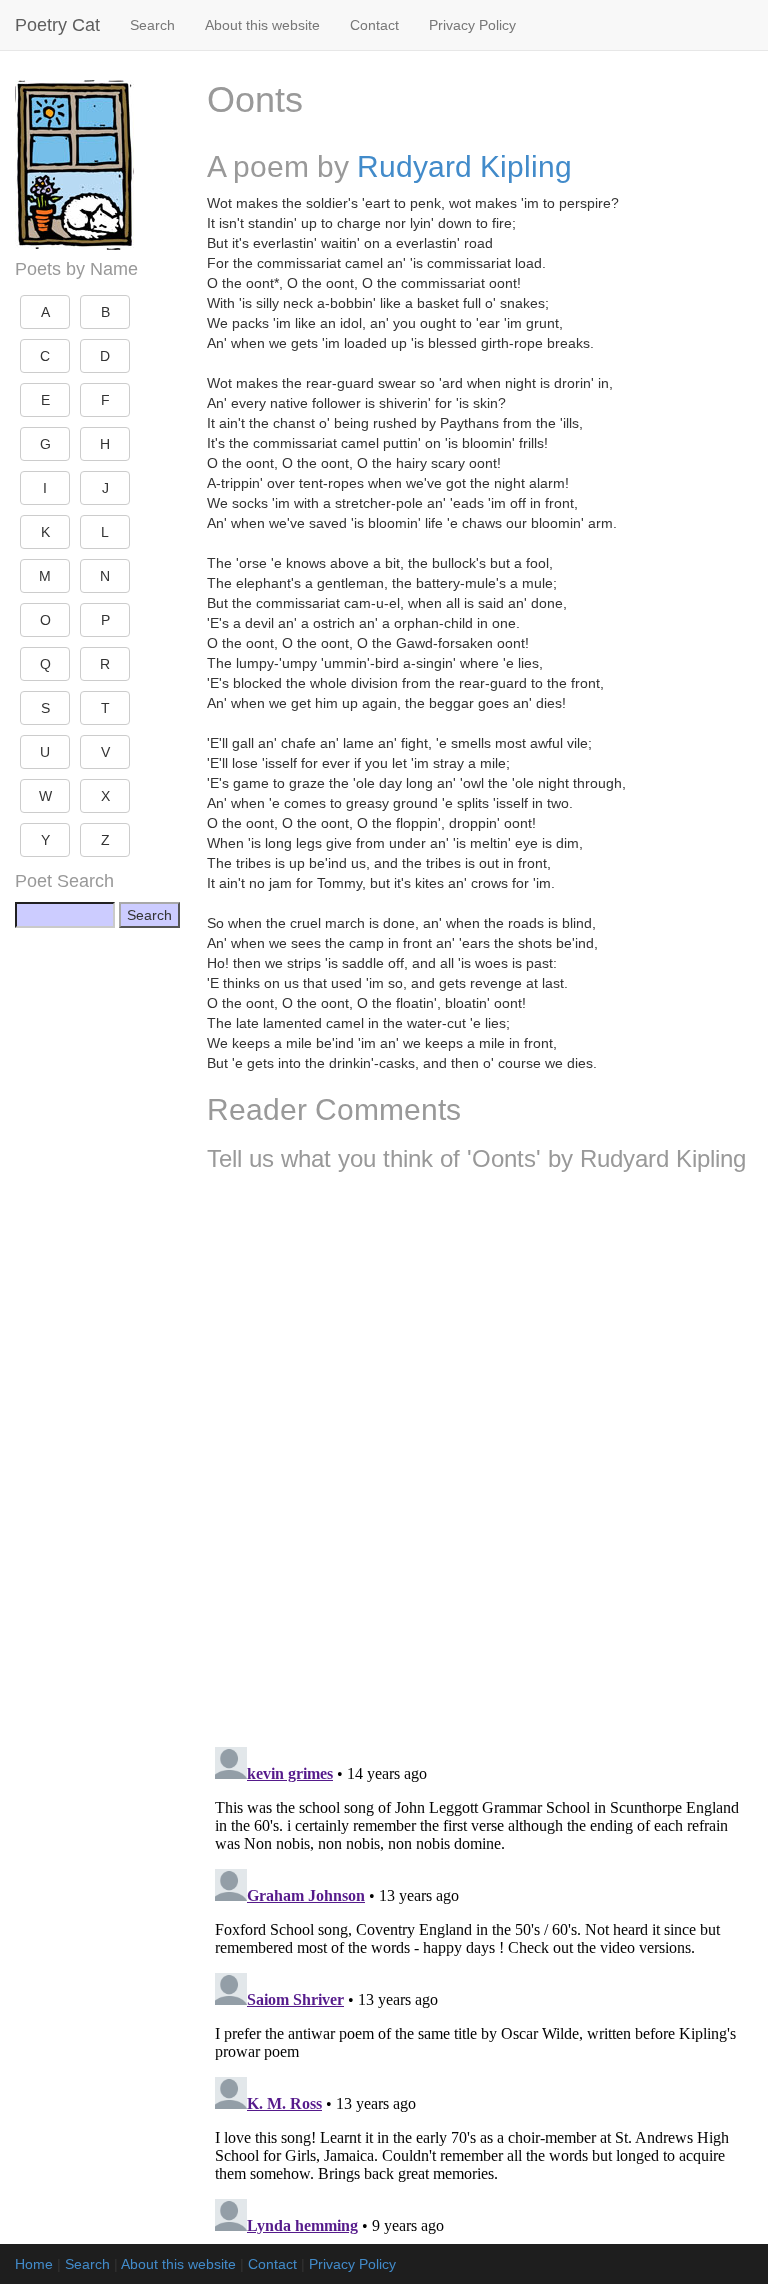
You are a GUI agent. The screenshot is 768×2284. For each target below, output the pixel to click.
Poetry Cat (57, 25)
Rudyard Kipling (464, 166)
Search (152, 25)
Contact (374, 25)
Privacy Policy (472, 25)
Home (34, 2264)
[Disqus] (480, 1452)
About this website (262, 25)
